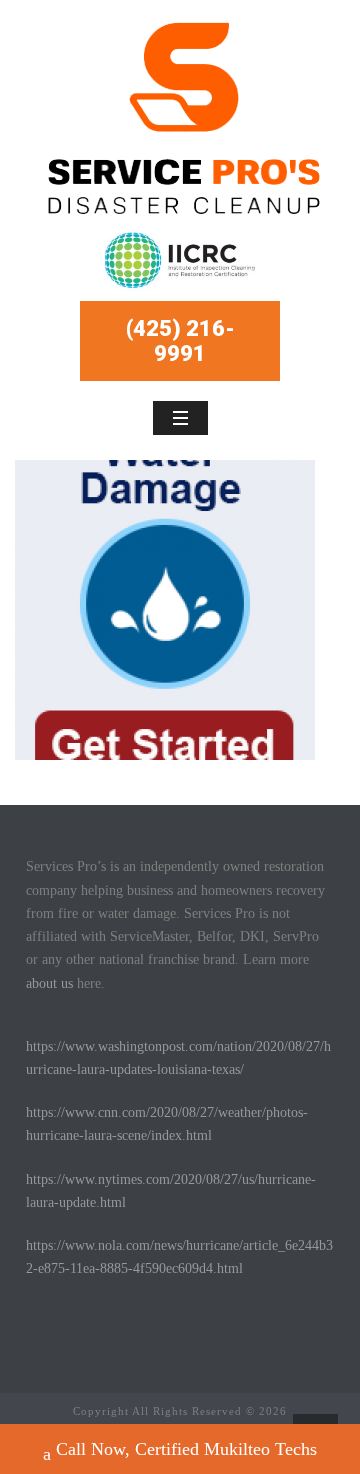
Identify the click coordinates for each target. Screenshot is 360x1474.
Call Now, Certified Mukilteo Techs (186, 1449)
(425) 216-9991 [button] (180, 341)
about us (49, 983)
